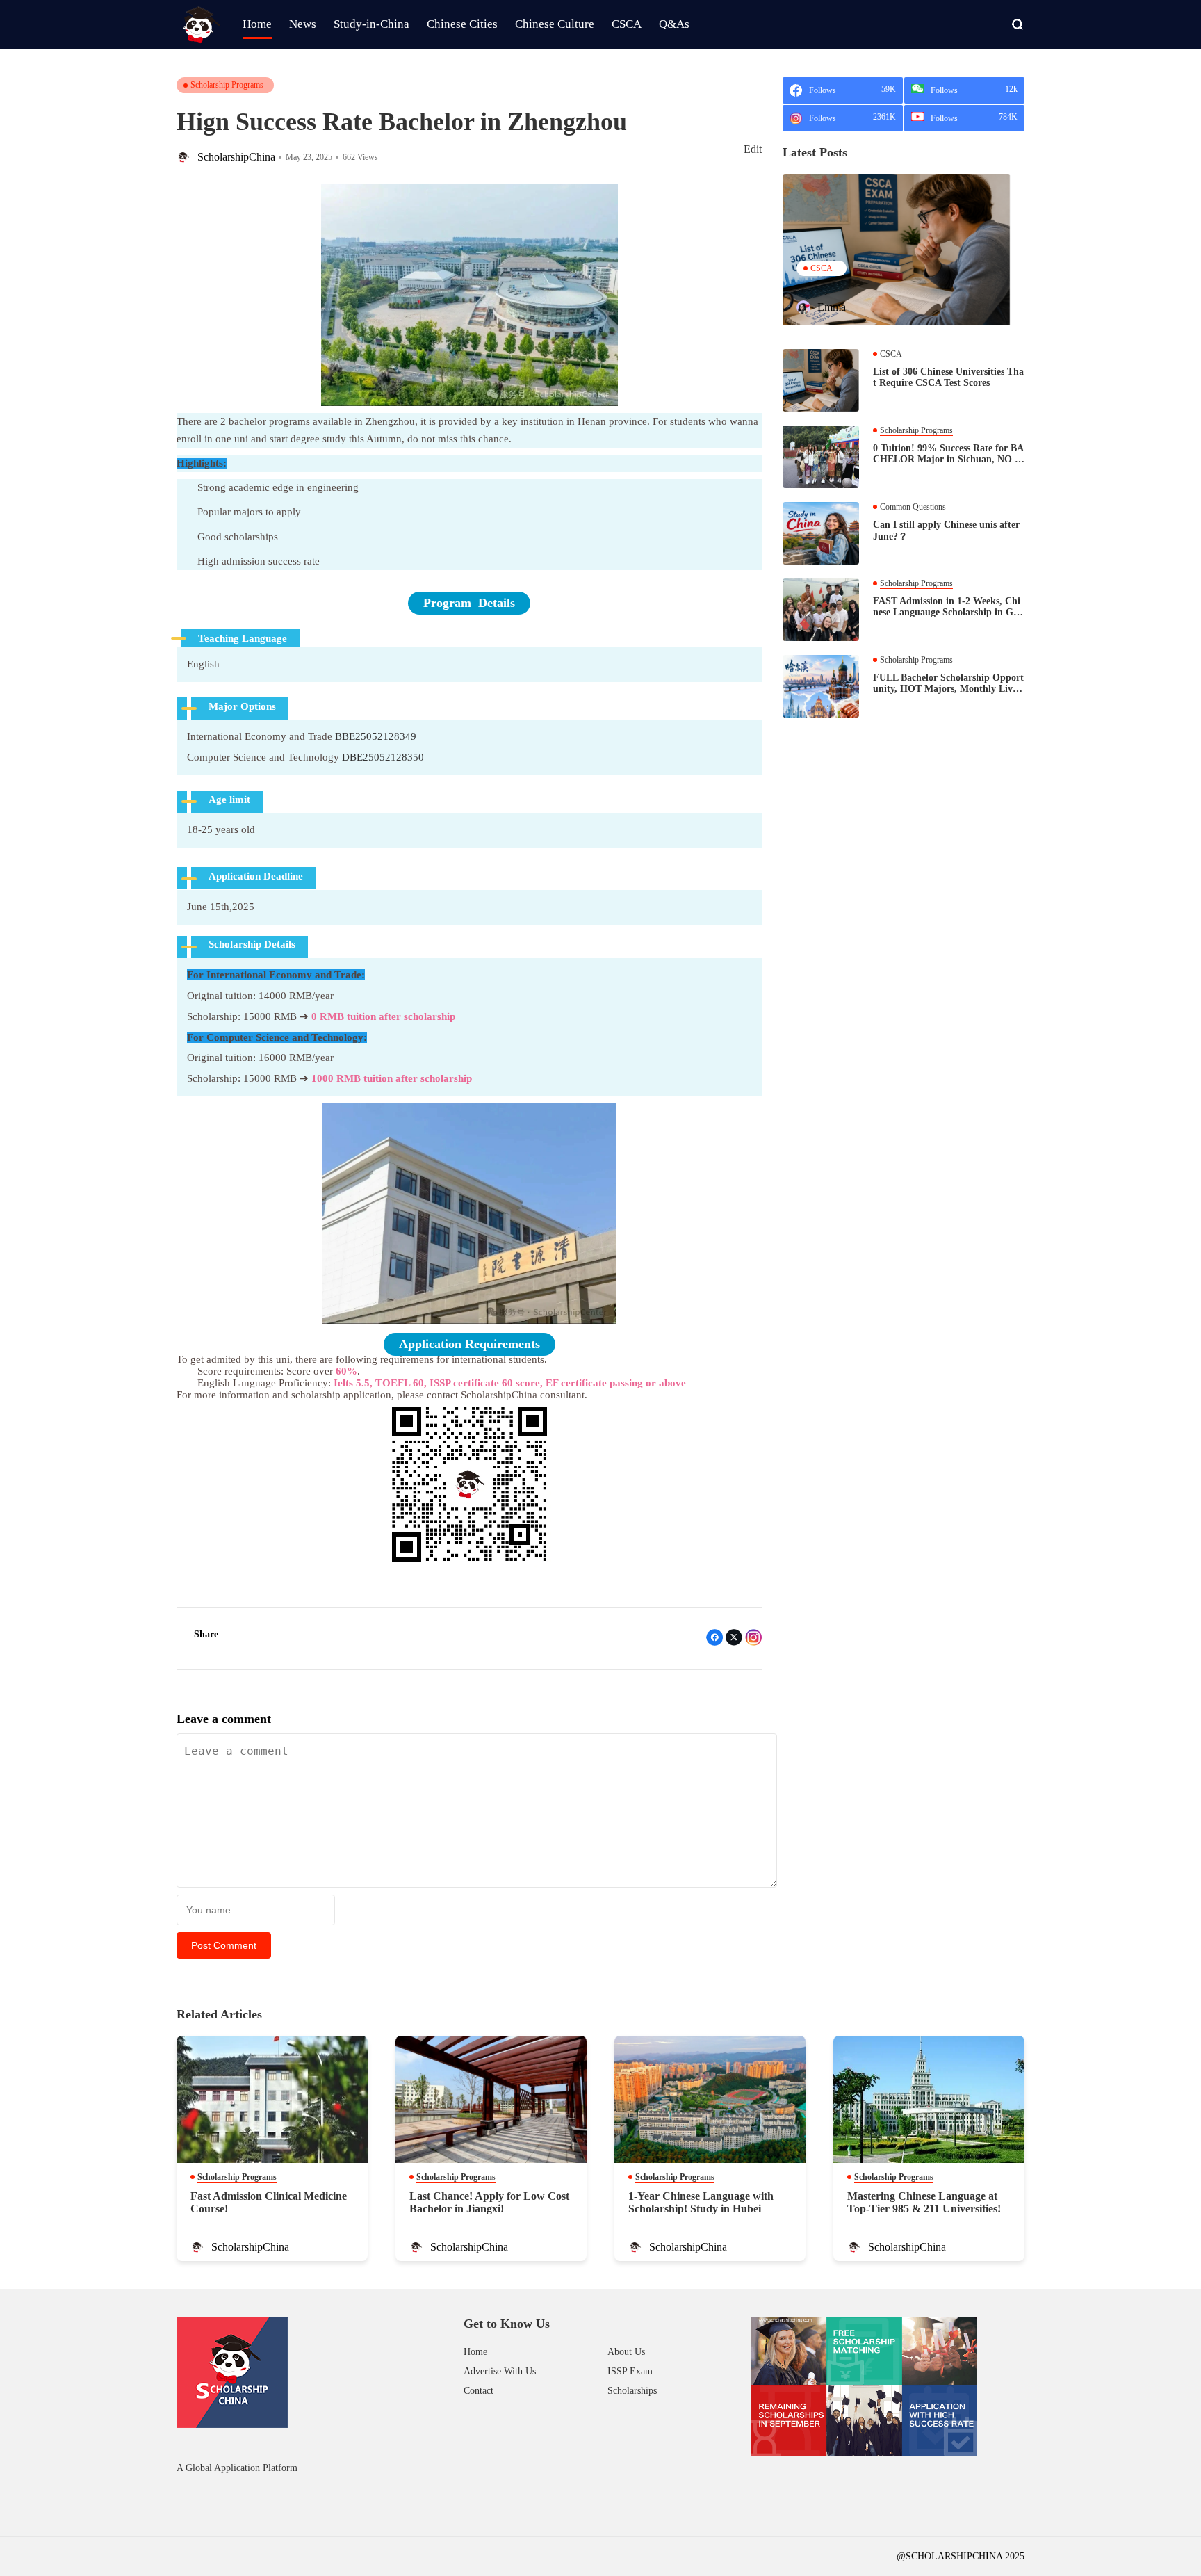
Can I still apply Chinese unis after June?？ (946, 530)
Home (475, 2352)
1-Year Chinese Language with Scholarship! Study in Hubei (701, 2202)
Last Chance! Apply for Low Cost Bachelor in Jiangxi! (489, 2202)
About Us (626, 2352)
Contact (479, 2391)
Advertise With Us (500, 2371)
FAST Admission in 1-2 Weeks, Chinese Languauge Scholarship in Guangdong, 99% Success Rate (948, 607)
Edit (753, 149)
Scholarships (632, 2391)
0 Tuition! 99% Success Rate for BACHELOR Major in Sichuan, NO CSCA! (948, 454)
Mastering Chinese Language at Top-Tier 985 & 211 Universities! (924, 2202)
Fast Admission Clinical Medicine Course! (269, 2202)
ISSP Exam (630, 2371)
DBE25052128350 (383, 757)
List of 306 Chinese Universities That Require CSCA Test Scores (948, 377)
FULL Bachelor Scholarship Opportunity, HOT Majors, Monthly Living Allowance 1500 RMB (948, 683)
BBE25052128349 (376, 736)
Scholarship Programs (227, 85)
